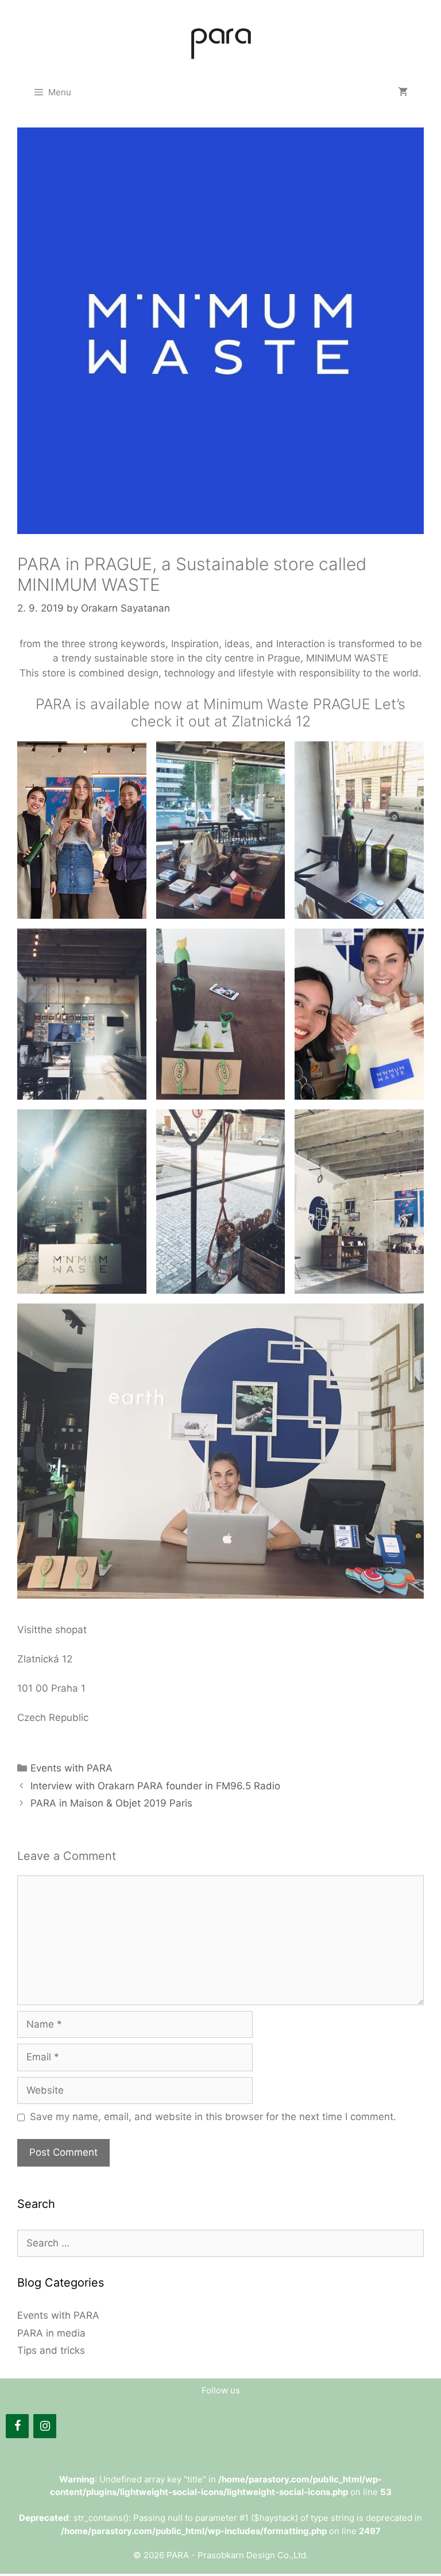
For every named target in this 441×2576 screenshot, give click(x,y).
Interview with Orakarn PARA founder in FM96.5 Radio (155, 1786)
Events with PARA (71, 1768)
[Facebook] (17, 2426)
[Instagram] (45, 2426)
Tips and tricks (51, 2350)
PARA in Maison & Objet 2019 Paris (111, 1803)
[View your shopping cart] (403, 92)
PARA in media (51, 2333)
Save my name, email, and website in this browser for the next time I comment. (213, 2117)
